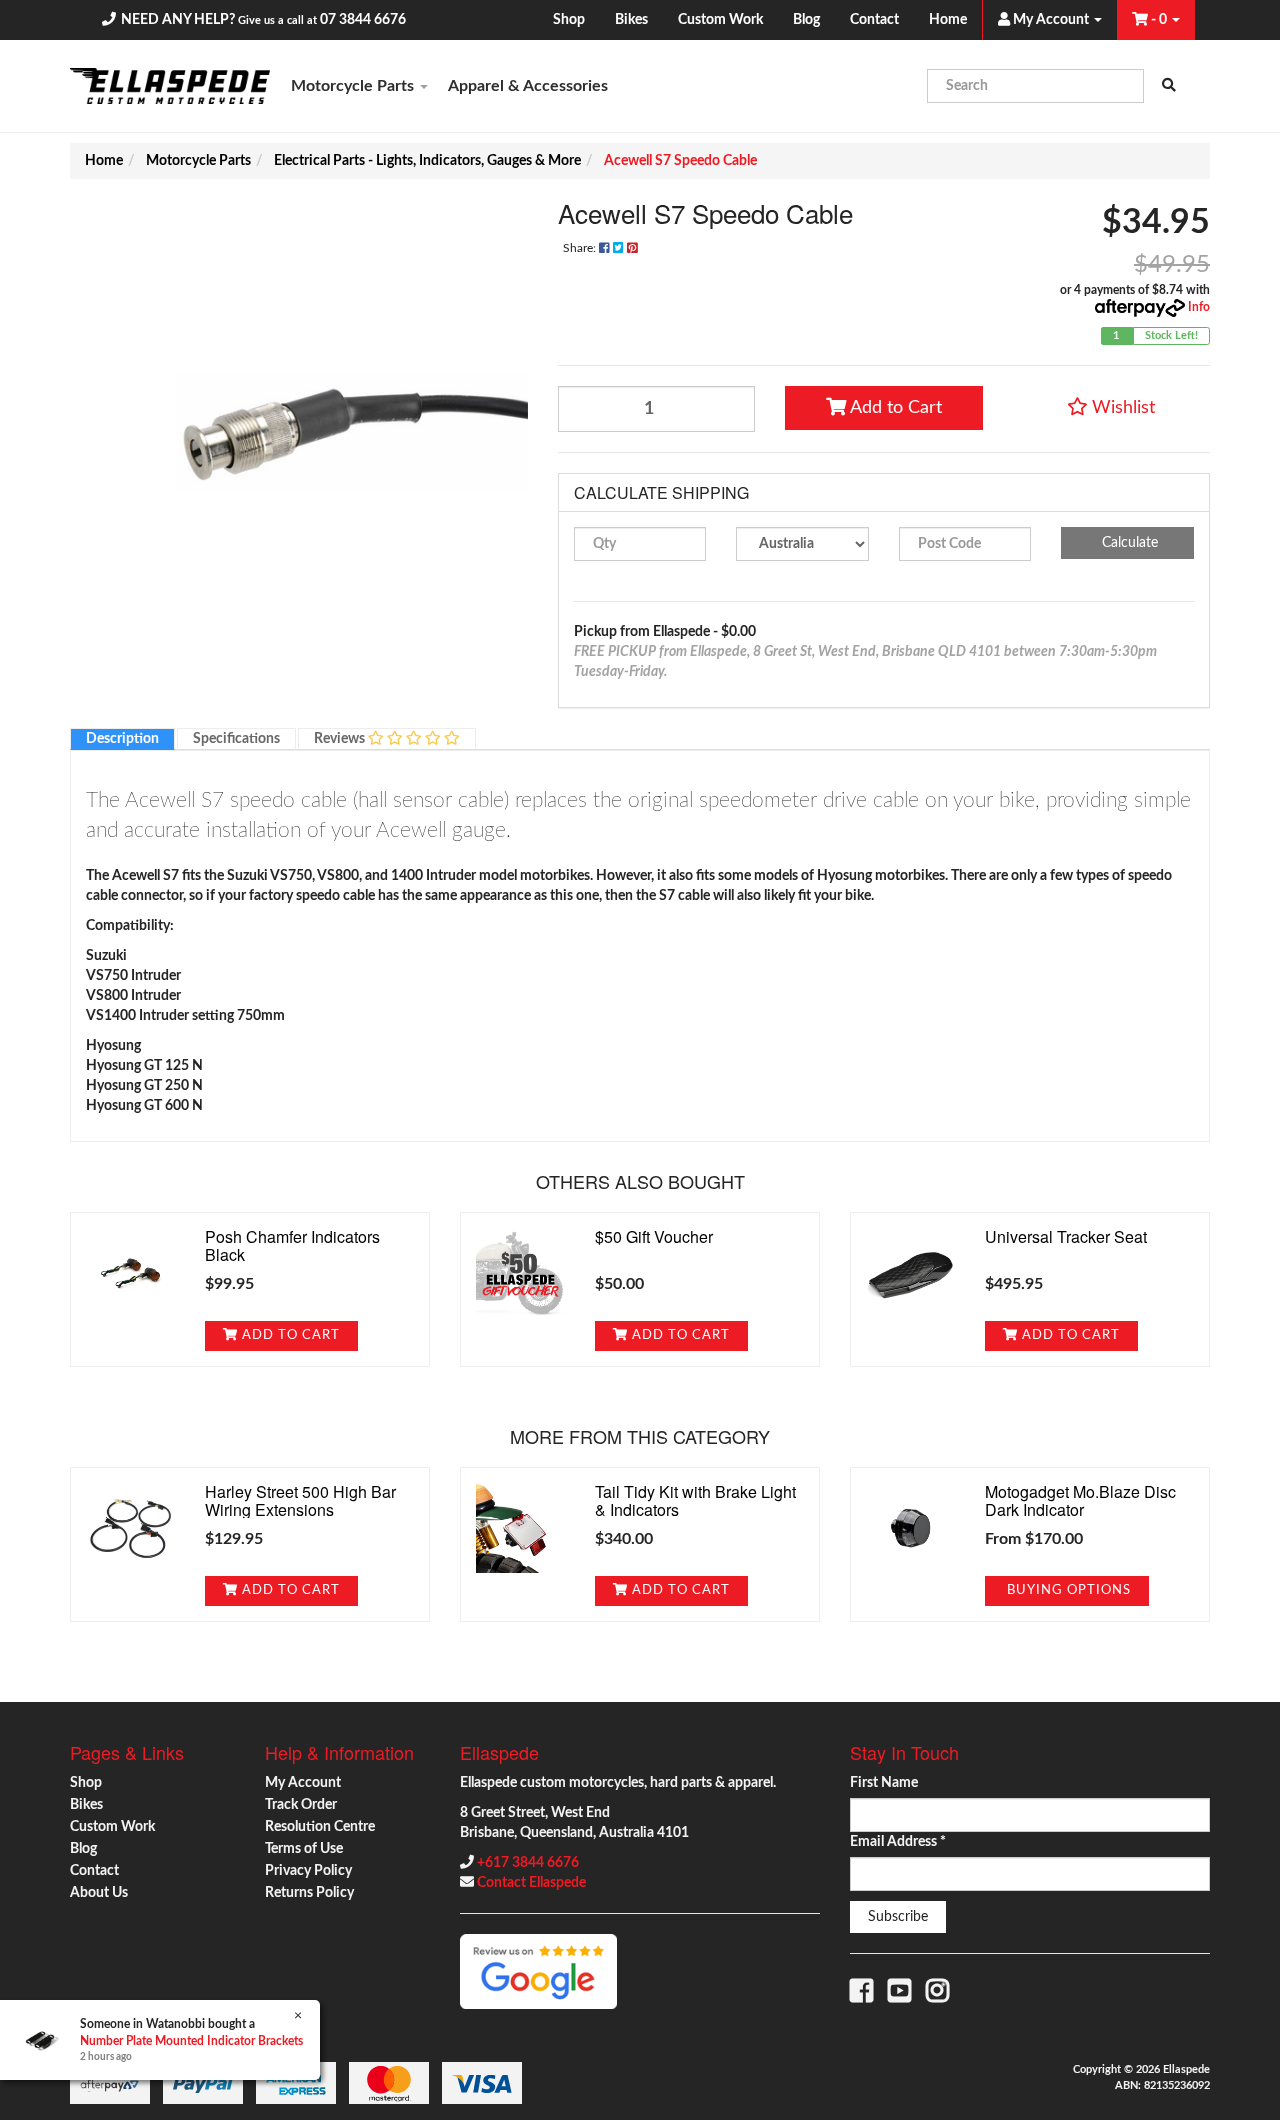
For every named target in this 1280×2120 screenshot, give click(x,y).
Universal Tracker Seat (1066, 1236)
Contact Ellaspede (531, 1883)
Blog (806, 20)
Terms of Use (304, 1849)
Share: (581, 248)
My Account (303, 1783)
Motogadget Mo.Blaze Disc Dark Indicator (1080, 1500)
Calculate (1128, 543)
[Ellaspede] (170, 86)
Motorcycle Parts (354, 86)
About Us (99, 1893)
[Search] (1169, 86)
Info (1199, 307)
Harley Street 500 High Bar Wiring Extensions (300, 1500)
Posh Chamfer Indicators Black (292, 1245)
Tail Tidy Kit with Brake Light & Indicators (695, 1500)
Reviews (341, 739)
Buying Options (1067, 1590)
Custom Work (720, 20)
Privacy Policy (308, 1871)
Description (122, 739)
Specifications (236, 739)
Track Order (301, 1805)
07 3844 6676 (363, 20)
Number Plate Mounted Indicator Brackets (191, 2041)
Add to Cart (894, 408)
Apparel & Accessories (528, 86)
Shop (569, 20)
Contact (874, 20)
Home (948, 20)
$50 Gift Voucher (654, 1236)
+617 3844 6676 (528, 1863)
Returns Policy (309, 1893)
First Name (884, 1783)
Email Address (898, 1842)
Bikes (631, 20)
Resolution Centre (320, 1827)
